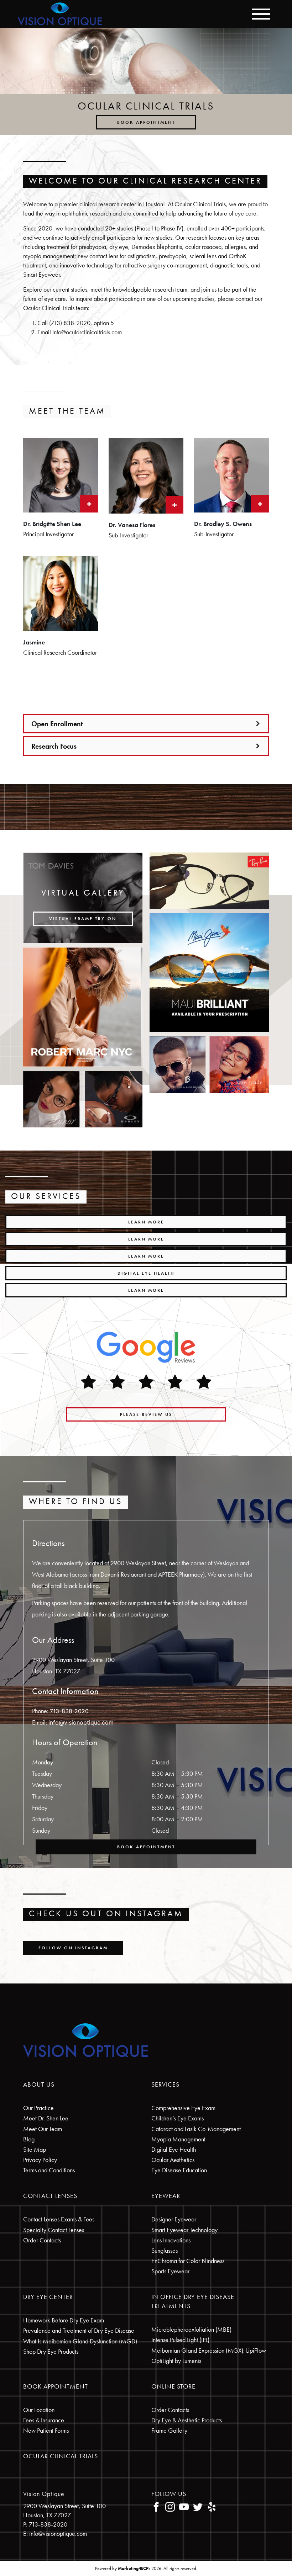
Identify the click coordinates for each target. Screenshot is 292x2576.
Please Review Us (146, 1414)
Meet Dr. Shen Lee (46, 2118)
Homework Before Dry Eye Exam (64, 2320)
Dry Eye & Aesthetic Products (187, 2420)
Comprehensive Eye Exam (183, 2108)
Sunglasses (165, 2250)
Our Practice (38, 2108)
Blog (29, 2139)
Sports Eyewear (170, 2271)
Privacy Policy (40, 2160)
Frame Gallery (169, 2430)
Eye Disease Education (179, 2170)
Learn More (146, 1222)
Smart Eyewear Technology (184, 2230)
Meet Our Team (43, 2129)
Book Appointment (146, 122)
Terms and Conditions (49, 2170)
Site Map (35, 2149)
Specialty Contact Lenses (54, 2230)
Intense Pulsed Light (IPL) (180, 2340)
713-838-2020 (69, 1711)
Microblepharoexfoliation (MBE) (191, 2329)
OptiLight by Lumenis (176, 2361)
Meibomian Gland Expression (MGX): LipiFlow (209, 2350)
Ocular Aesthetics (173, 2160)
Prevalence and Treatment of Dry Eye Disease (79, 2330)
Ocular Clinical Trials (61, 2456)
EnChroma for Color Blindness (188, 2261)
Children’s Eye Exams (178, 2118)
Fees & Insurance (44, 2420)
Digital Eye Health (146, 1273)
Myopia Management (178, 2139)
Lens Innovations (171, 2240)
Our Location (39, 2410)
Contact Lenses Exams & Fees (59, 2219)
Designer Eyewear (174, 2219)
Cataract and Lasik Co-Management (196, 2129)
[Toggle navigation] (261, 14)
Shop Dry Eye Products (51, 2351)
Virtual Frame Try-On (83, 919)
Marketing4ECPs (134, 2568)
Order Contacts (42, 2240)
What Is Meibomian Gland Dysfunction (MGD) (80, 2341)
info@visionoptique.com (81, 1722)
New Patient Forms (46, 2430)
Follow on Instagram (73, 1948)
